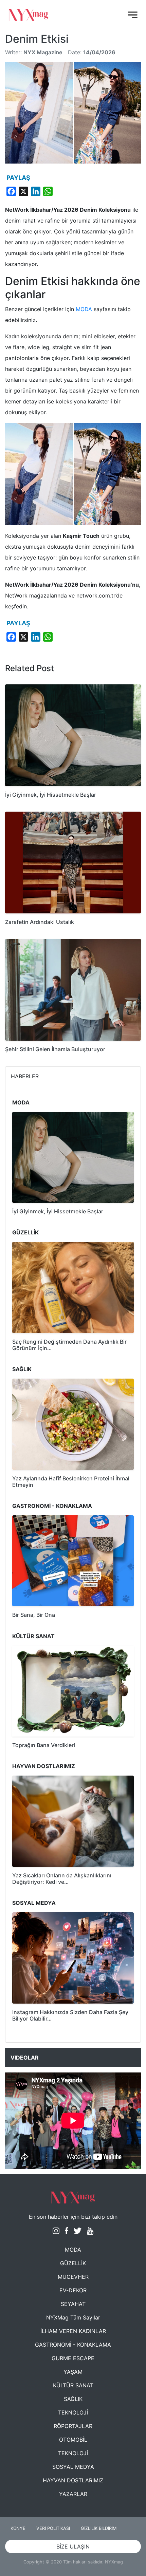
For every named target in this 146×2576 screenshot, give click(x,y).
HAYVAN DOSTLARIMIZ (73, 2480)
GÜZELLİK (73, 2263)
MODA (84, 309)
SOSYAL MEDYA (73, 2467)
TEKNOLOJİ (73, 2412)
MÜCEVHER (73, 2277)
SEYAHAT (73, 2304)
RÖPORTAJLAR (73, 2426)
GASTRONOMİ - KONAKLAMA (73, 2345)
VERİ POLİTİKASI (53, 2528)
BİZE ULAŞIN (73, 2546)
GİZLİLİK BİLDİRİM (99, 2528)
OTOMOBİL (73, 2440)
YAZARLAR (73, 2494)
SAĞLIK (73, 2399)
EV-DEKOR (73, 2290)
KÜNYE (18, 2528)
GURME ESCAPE (73, 2358)
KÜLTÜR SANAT (73, 2385)
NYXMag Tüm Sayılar (73, 2317)
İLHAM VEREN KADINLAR (73, 2331)
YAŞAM (73, 2372)
